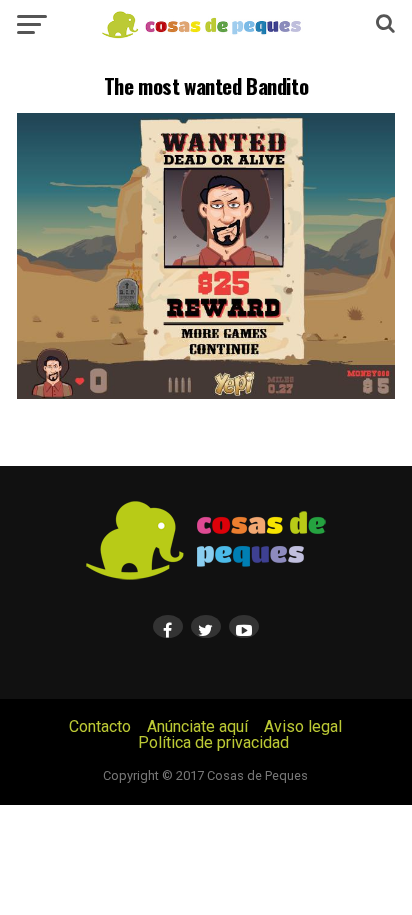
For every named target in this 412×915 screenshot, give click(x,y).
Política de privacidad (213, 742)
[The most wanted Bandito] (206, 393)
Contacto (100, 726)
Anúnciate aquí (197, 726)
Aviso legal (303, 726)
